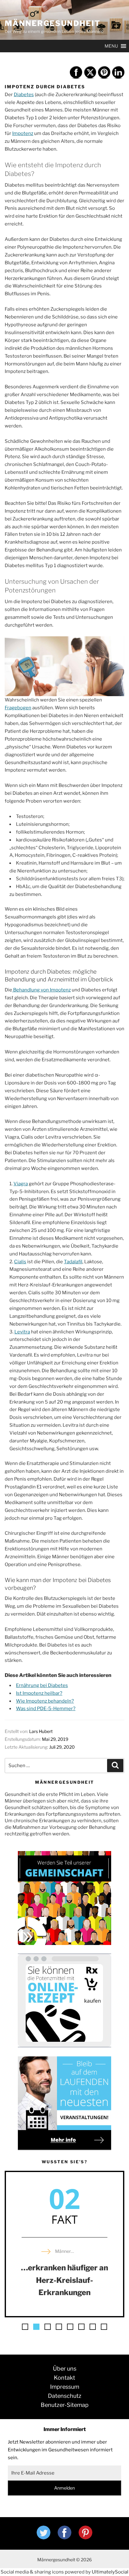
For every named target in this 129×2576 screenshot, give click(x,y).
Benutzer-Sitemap (65, 2405)
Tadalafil (73, 1262)
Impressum (65, 2387)
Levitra (22, 1332)
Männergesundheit (53, 23)
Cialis (20, 1262)
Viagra (21, 1184)
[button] (25, 2327)
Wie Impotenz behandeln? (45, 1701)
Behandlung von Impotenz (41, 990)
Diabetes (24, 95)
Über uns (65, 2369)
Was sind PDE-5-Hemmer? (46, 1709)
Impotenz (23, 133)
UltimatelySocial (110, 2572)
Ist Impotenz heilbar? (39, 1693)
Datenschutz (65, 2396)
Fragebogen (18, 708)
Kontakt (64, 2378)
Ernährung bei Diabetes (42, 1685)
